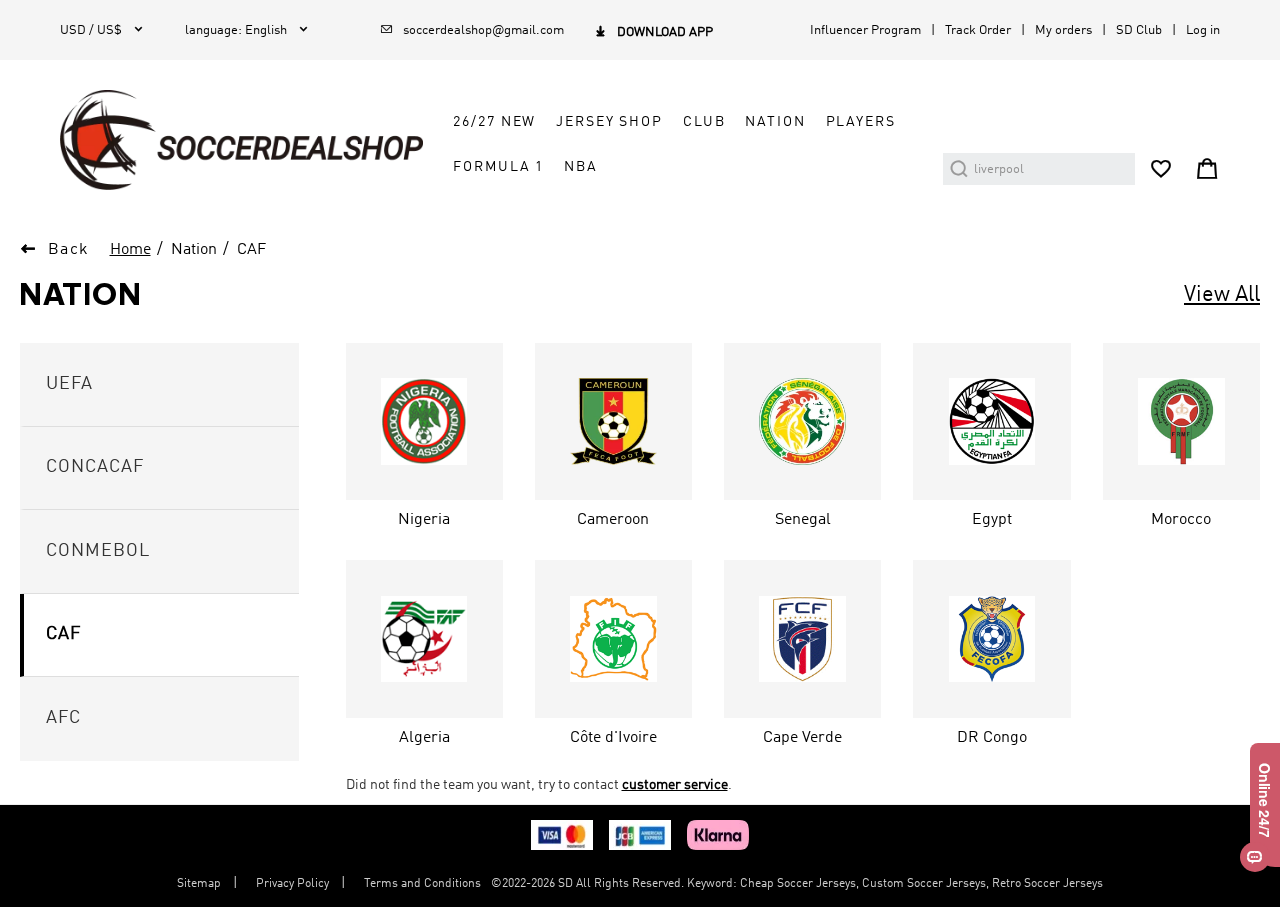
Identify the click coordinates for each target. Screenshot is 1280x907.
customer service (675, 785)
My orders (1063, 30)
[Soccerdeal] (241, 140)
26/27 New (494, 122)
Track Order (978, 30)
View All (1222, 295)
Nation (775, 122)
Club (704, 122)
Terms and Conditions (422, 884)
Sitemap (199, 884)
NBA (581, 167)
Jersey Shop (609, 122)
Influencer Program (865, 30)
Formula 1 (498, 167)
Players (861, 122)
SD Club (1139, 30)
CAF (251, 250)
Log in (1203, 30)
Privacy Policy (292, 884)
